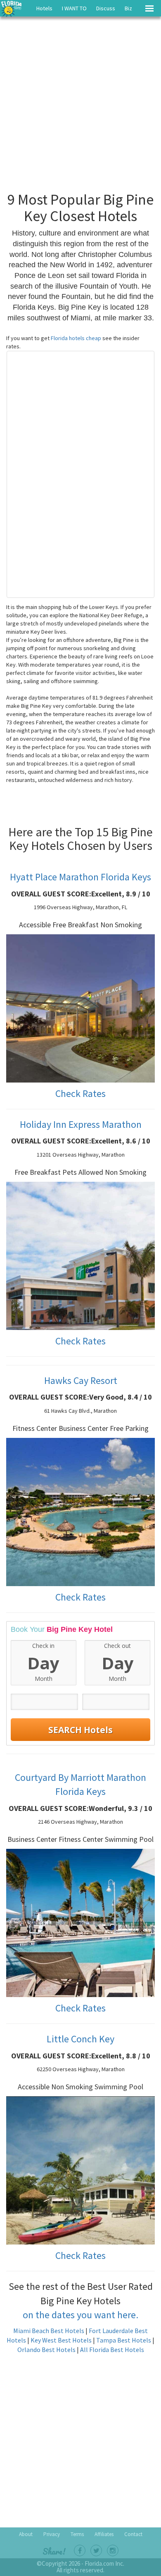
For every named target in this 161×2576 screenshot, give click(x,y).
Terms (77, 2534)
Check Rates (80, 1093)
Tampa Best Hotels (124, 2340)
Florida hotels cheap (77, 338)
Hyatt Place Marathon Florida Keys (80, 877)
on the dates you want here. (80, 2315)
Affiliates (104, 2534)
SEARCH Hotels (80, 1730)
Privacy (52, 2534)
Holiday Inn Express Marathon (81, 1124)
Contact (133, 2534)
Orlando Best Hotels (46, 2350)
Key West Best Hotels (61, 2340)
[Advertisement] (80, 103)
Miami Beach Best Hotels (49, 2331)
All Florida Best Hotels (112, 2350)
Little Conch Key (80, 2039)
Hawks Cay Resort (81, 1380)
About (26, 2534)
